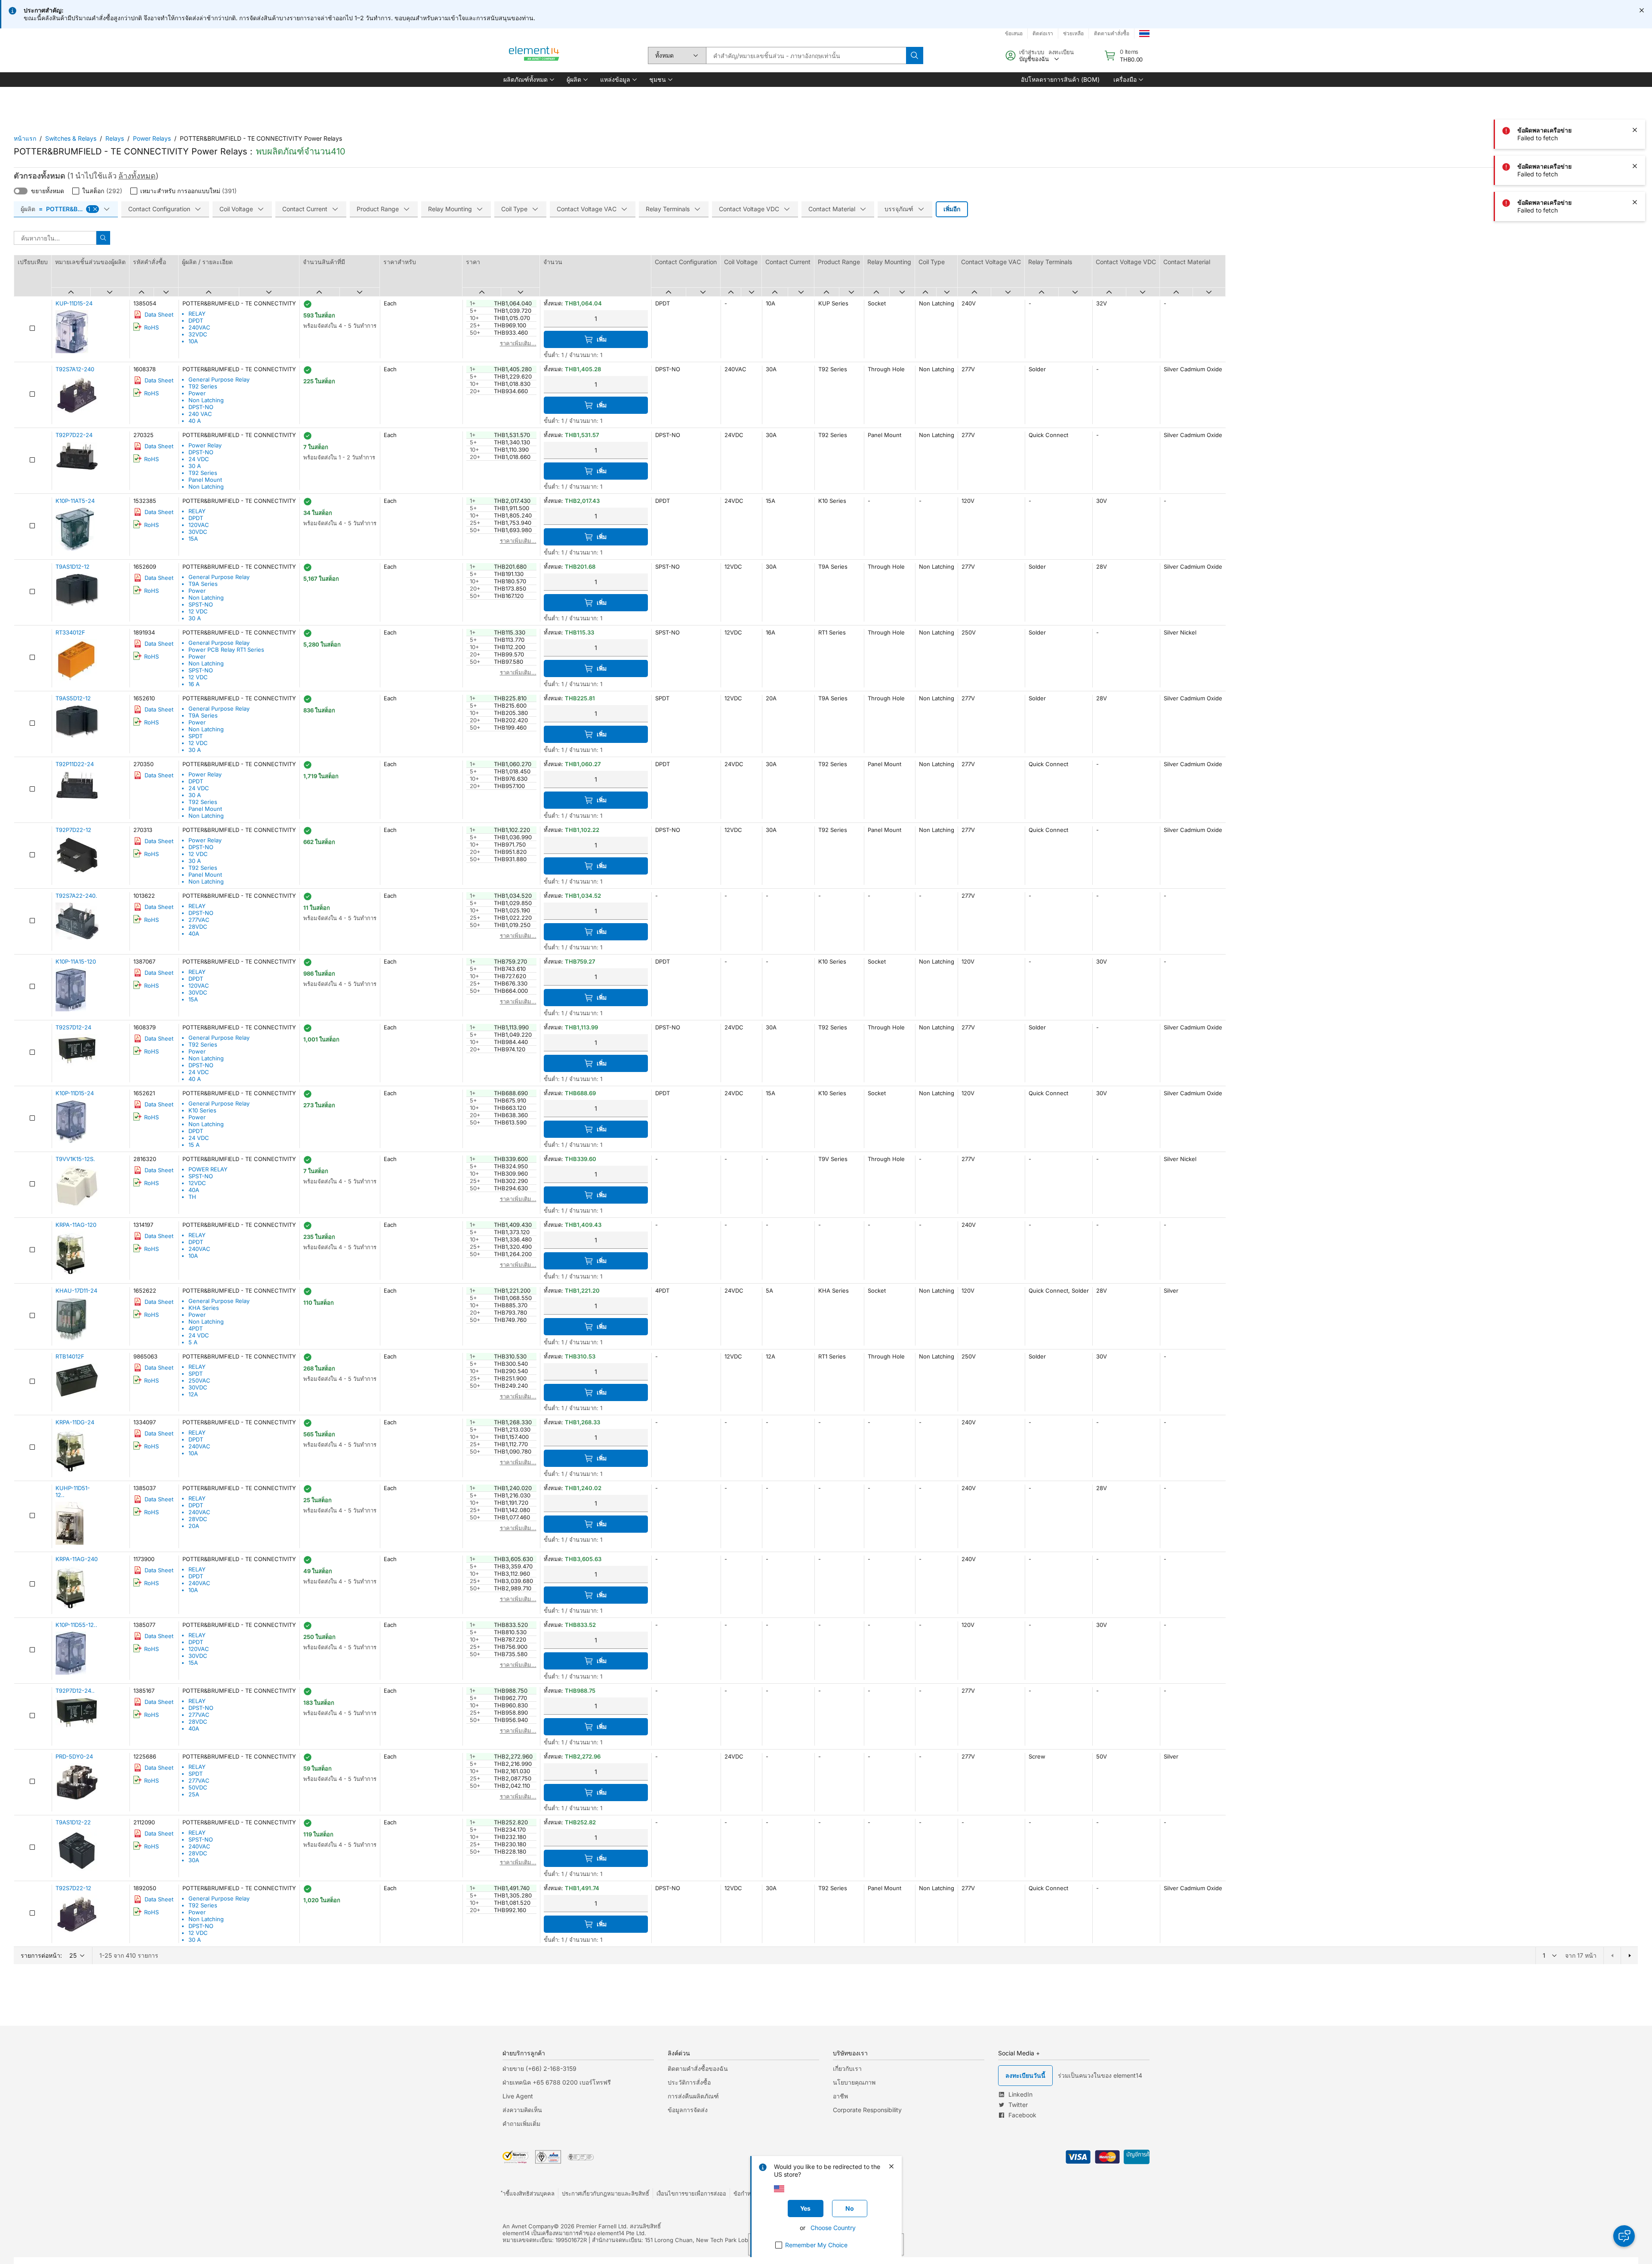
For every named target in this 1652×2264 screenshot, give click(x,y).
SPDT (196, 736)
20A (194, 1526)
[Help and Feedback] (1624, 2236)
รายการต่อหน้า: (41, 1955)
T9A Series (203, 584)
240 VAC (200, 414)
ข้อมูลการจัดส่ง (688, 2110)
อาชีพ (840, 2096)
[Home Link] (534, 55)
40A (194, 933)
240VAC (199, 327)
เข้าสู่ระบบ (1032, 52)
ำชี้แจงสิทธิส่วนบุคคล (529, 2193)
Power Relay (205, 445)
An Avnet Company (528, 2226)
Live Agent (518, 2096)
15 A (194, 1145)
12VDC (197, 1183)
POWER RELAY (208, 1169)
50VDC (198, 1787)
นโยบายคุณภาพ (854, 2082)
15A (193, 539)
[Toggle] (21, 191)
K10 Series (202, 1110)
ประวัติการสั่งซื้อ (689, 2082)
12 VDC (198, 611)
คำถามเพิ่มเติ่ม (521, 2124)
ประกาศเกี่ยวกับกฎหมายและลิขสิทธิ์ (606, 2193)
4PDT (196, 1328)
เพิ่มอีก (952, 209)
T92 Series (203, 386)
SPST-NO (201, 604)
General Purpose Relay (219, 379)
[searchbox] (806, 55)
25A (194, 1794)
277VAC (199, 920)
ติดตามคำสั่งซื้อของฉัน (698, 2068)
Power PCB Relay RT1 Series (226, 650)
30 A (195, 466)
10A (193, 341)
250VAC (199, 1380)
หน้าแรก (25, 138)
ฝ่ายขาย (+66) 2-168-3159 (539, 2068)
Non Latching (206, 400)
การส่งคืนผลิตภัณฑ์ (693, 2096)
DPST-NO (201, 407)
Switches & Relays (71, 138)
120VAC (199, 525)
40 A (195, 421)
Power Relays (152, 138)
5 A (193, 1342)
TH (192, 1197)
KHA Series (204, 1308)
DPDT (196, 320)
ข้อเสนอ (1014, 33)
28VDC (198, 927)
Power (197, 393)
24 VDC (199, 459)
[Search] (915, 55)
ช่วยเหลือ (1073, 33)
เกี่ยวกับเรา (847, 2068)
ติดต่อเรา (1043, 33)
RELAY (197, 314)
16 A (194, 684)
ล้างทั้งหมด (137, 176)
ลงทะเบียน (1061, 52)
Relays (115, 138)
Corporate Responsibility (867, 2110)
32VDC (198, 334)
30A (194, 1860)
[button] (528, 80)
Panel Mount (205, 480)
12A (193, 1394)
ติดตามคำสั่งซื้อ (1112, 33)
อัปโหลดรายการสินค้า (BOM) (1060, 79)
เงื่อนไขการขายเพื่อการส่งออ (691, 2193)
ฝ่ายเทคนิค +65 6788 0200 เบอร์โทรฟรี (557, 2082)
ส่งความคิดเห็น (522, 2110)
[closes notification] (1642, 10)
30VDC (198, 532)
